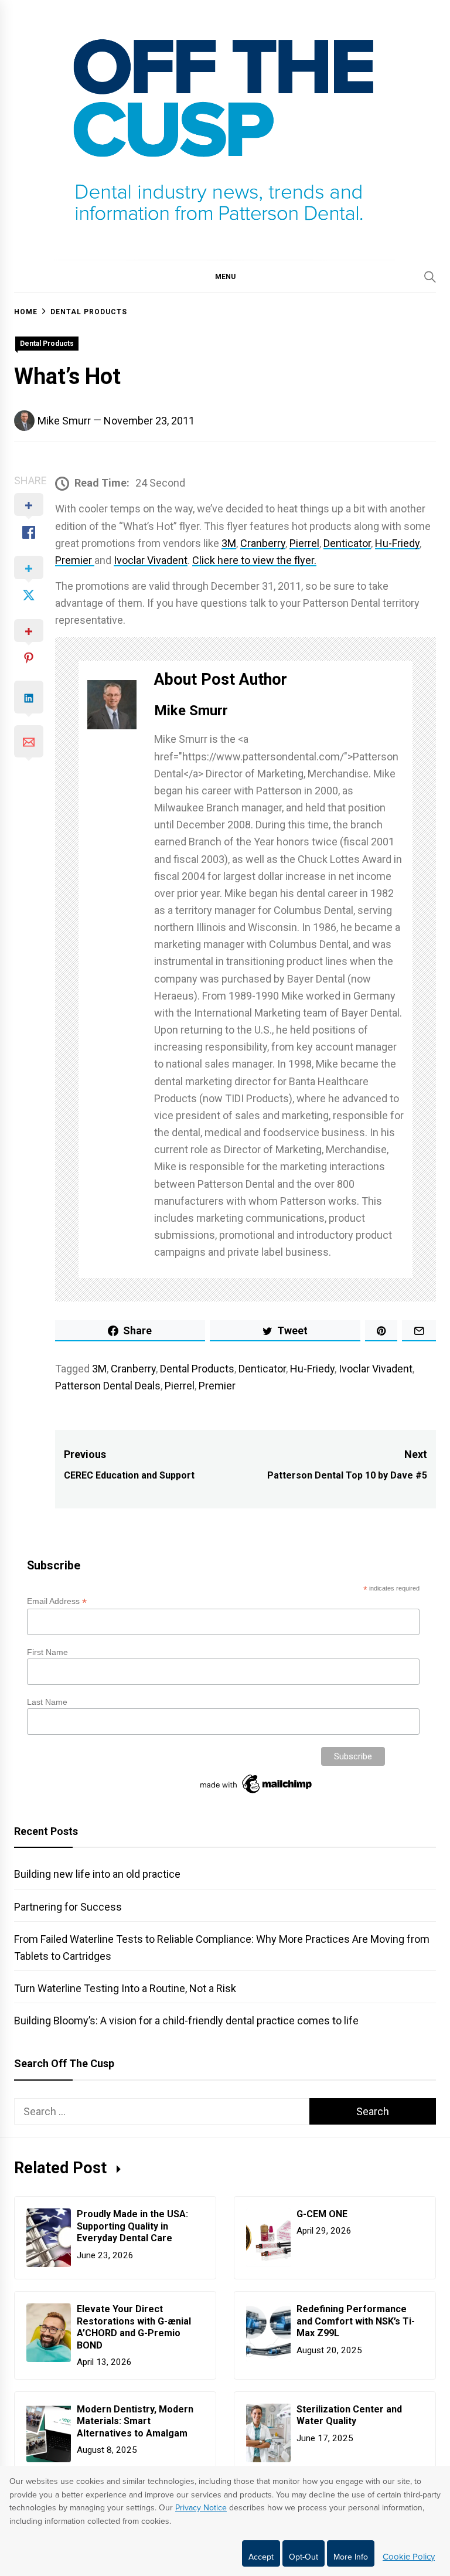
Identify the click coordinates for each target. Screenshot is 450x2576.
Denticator (347, 543)
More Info (351, 2557)
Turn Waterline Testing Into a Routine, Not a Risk (125, 1988)
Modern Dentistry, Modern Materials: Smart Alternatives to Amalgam (135, 2422)
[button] (225, 276)
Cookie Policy (409, 2557)
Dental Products (47, 344)
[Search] (430, 277)
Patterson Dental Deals (108, 1386)
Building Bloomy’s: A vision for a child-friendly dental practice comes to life (186, 2021)
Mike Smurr (64, 421)
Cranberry (263, 543)
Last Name (47, 1702)
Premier (75, 560)
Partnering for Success (68, 1907)
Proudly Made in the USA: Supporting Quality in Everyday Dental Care (132, 2226)
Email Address (57, 1601)
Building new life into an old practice (97, 1874)
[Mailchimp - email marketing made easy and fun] (257, 1793)
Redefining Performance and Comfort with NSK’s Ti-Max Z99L (356, 2321)
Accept (261, 2557)
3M (229, 543)
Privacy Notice (201, 2508)
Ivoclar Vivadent (151, 560)
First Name (47, 1652)
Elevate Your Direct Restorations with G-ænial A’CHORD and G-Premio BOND (134, 2327)
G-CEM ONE (322, 2214)
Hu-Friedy (397, 543)
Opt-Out (304, 2557)
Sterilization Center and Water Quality (349, 2415)
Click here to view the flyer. (254, 560)
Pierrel (304, 543)
